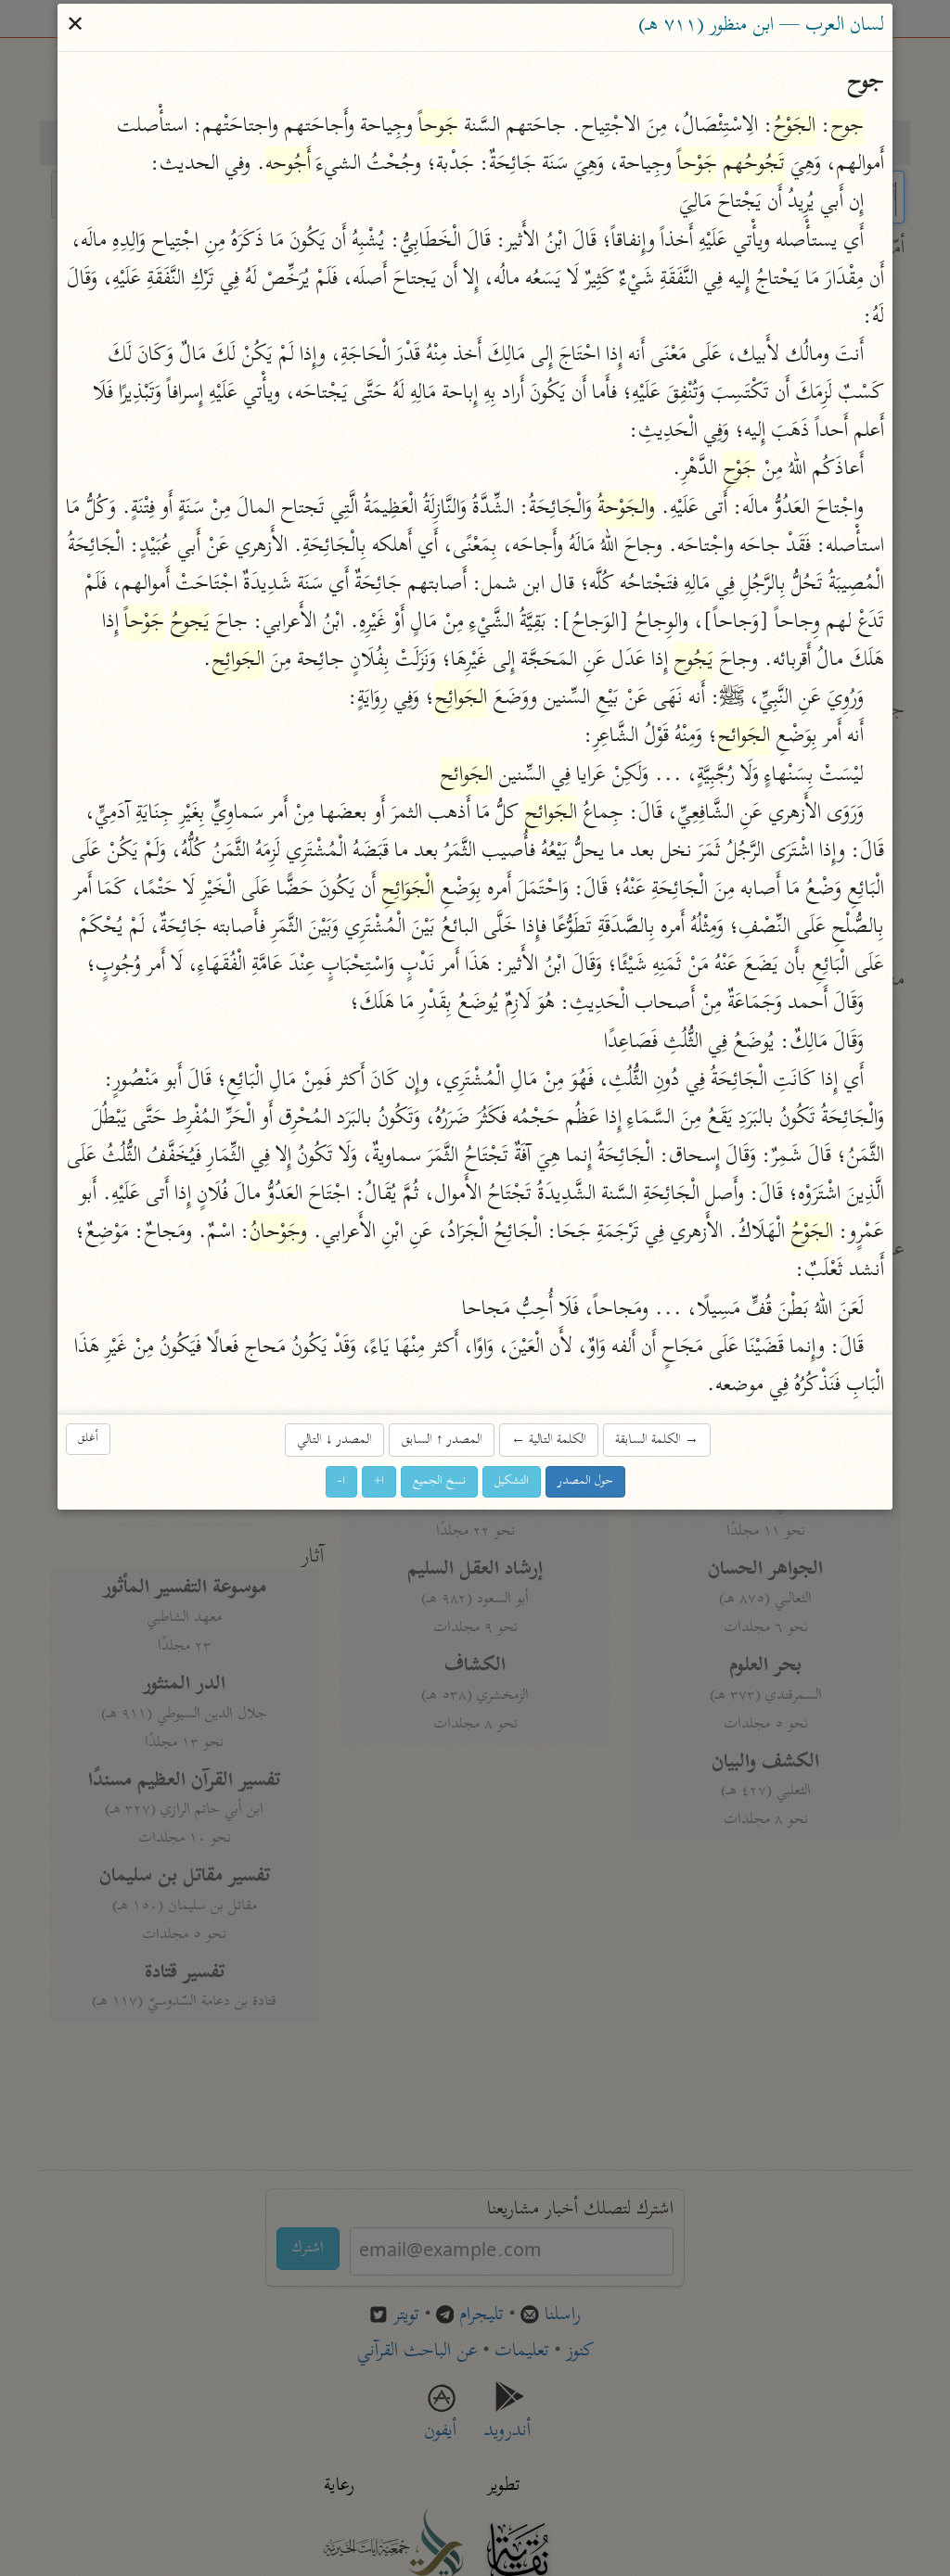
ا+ (379, 1482)
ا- (341, 1482)
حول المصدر (585, 1482)
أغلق (88, 1439)
